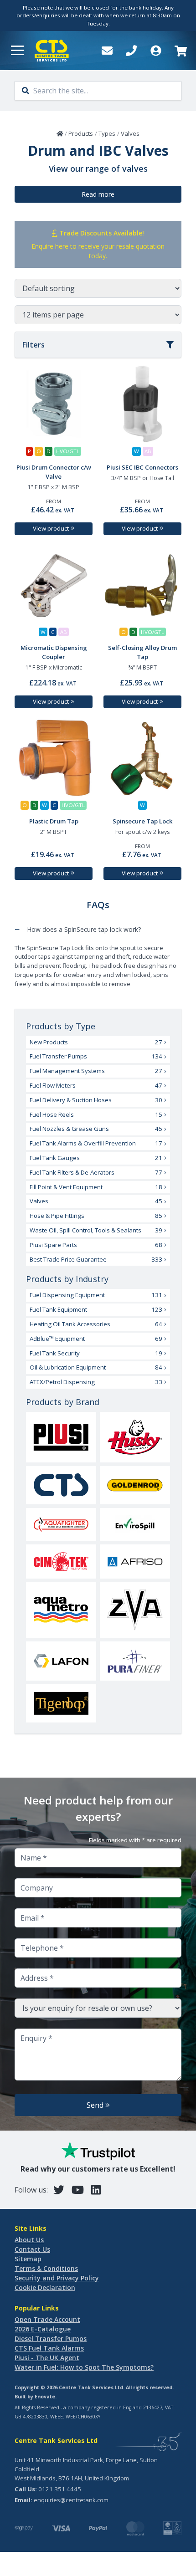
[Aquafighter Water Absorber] (61, 1524)
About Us (29, 2240)
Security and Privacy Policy (57, 2278)
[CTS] (61, 1485)
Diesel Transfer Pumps (51, 2338)
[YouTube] (78, 2190)
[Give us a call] (131, 51)
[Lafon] (61, 1661)
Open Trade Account (47, 2319)
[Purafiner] (135, 1661)
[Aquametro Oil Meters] (61, 1610)
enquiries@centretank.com (71, 2500)
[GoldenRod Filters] (135, 1485)
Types (107, 133)
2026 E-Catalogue (43, 2329)
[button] (17, 51)
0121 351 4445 (60, 2489)
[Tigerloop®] (61, 1703)
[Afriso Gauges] (135, 1561)
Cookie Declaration (45, 2287)
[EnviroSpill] (135, 1524)
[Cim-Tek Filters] (61, 1561)
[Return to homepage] (52, 51)
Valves (130, 133)
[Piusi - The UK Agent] (61, 1437)
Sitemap (28, 2259)
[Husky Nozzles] (135, 1437)
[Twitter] (59, 2190)
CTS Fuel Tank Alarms (49, 2348)
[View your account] (156, 51)
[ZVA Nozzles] (135, 1610)
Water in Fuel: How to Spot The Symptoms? (84, 2367)
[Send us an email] (107, 51)
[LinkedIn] (96, 2190)
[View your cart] (180, 51)
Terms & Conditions (46, 2268)
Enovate (45, 2397)
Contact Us (32, 2249)
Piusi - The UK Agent (47, 2358)
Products (81, 133)
